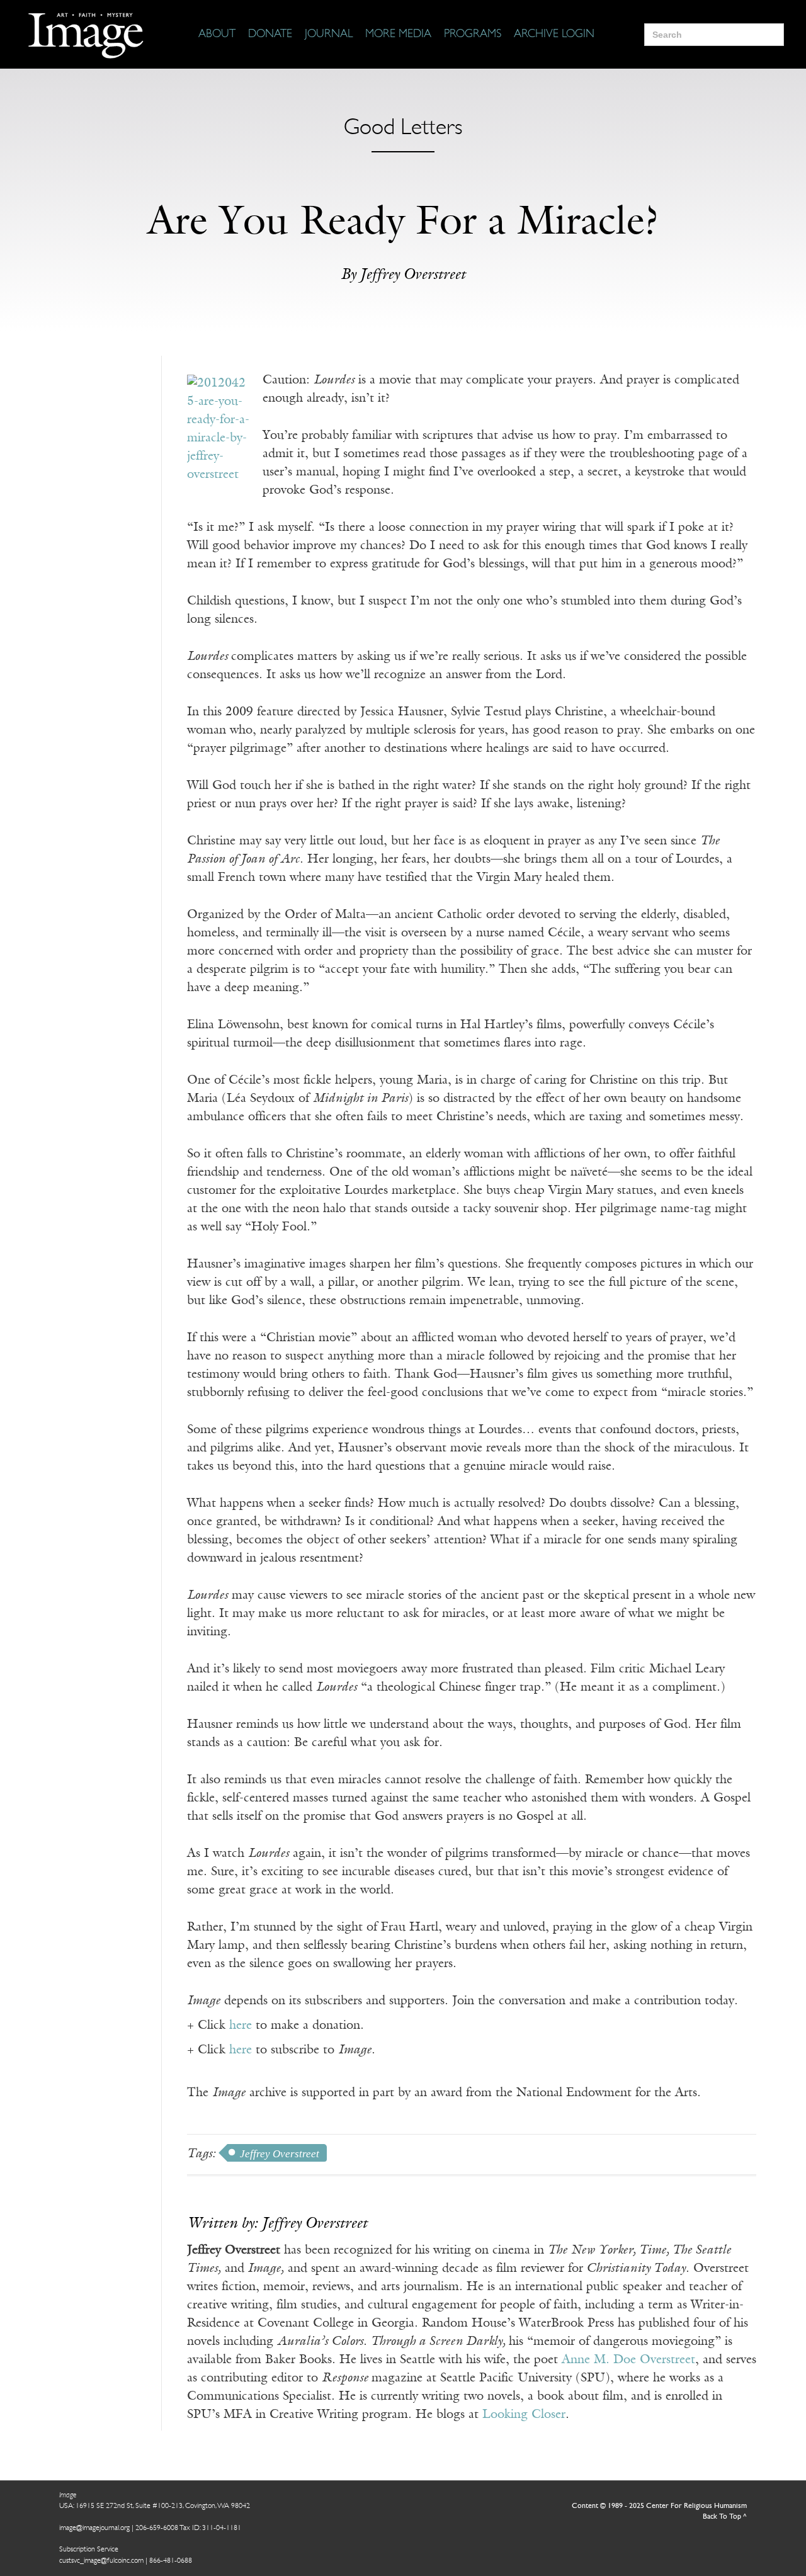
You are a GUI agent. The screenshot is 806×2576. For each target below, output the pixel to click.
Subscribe (557, 2527)
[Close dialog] (777, 2370)
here (241, 2026)
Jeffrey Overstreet (280, 2154)
